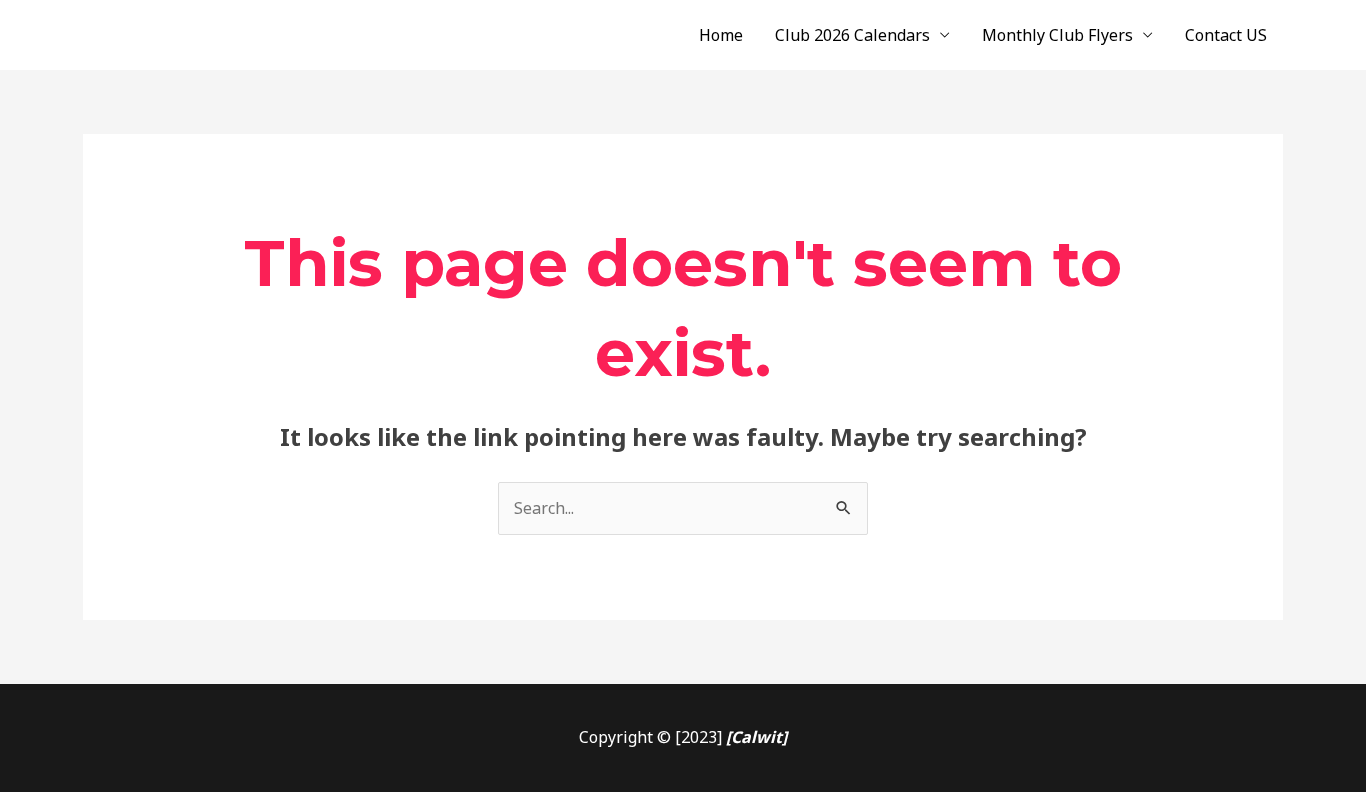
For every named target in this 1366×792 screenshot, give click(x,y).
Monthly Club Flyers (1057, 35)
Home (721, 35)
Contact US (1226, 35)
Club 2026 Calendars (852, 35)
